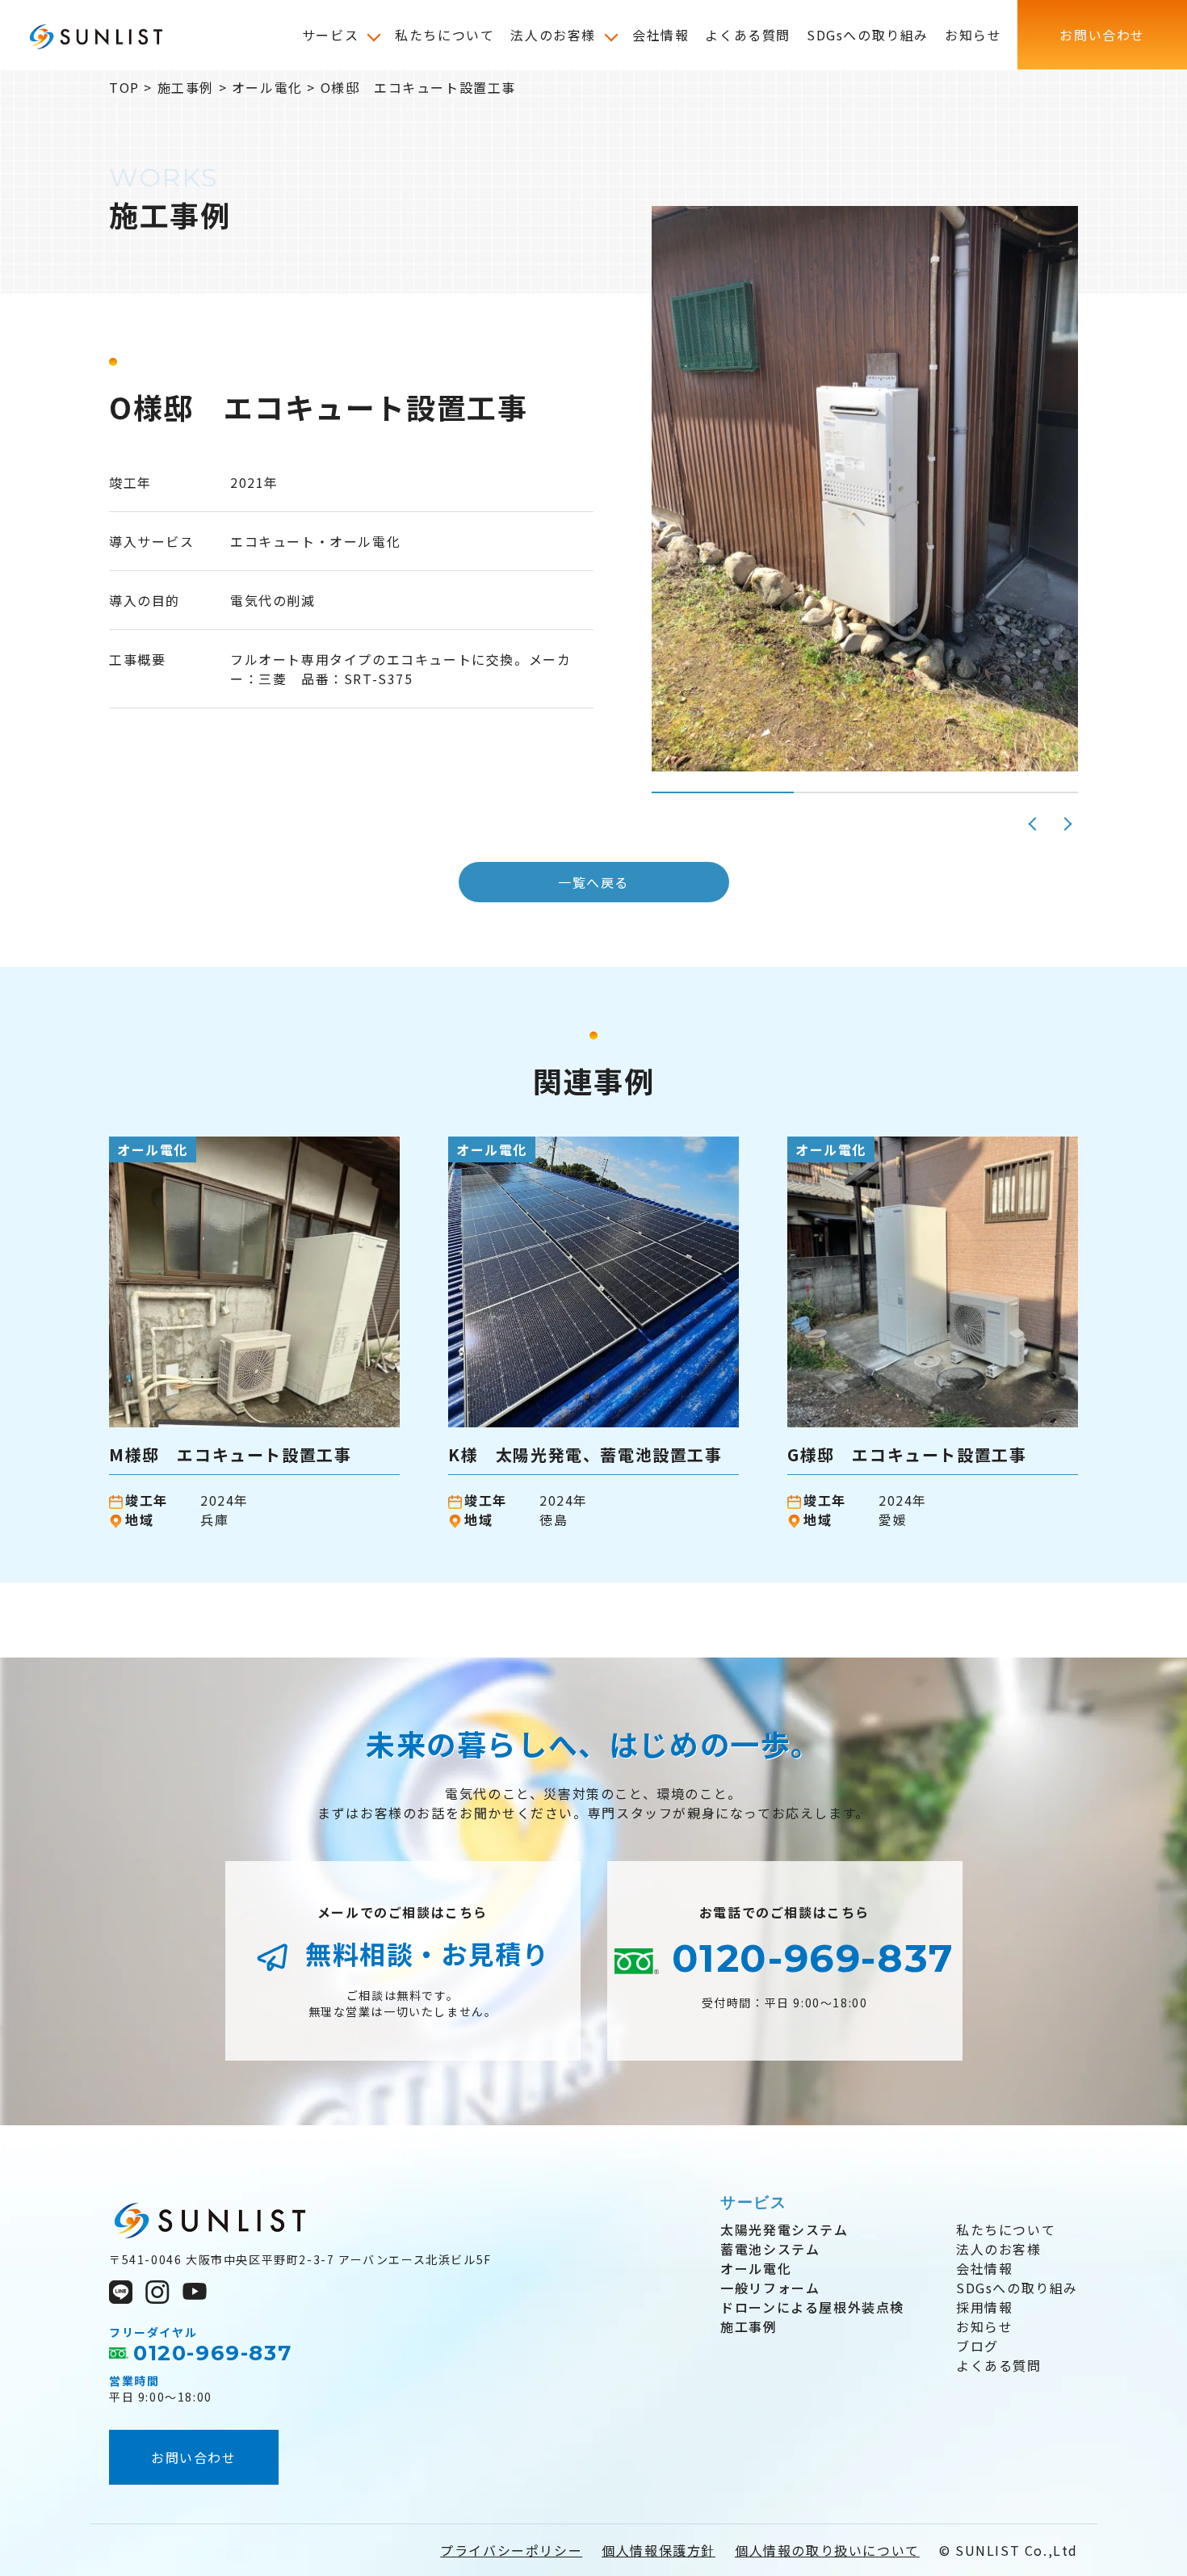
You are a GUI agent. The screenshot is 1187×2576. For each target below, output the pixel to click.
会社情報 (984, 2268)
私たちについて (1006, 2229)
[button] (1034, 824)
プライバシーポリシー (511, 2550)
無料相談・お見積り (424, 1953)
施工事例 (749, 2326)
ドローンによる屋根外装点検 (812, 2307)
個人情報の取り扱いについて (827, 2550)
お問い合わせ (194, 2457)
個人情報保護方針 (659, 2550)
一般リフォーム (770, 2288)
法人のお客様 (999, 2249)
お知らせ (984, 2326)
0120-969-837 (807, 1958)
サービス (753, 2202)
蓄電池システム (770, 2249)
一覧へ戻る (593, 882)
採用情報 (984, 2307)
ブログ (977, 2346)
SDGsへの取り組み (1017, 2288)
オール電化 (756, 2268)
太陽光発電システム (784, 2229)
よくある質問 (999, 2365)
